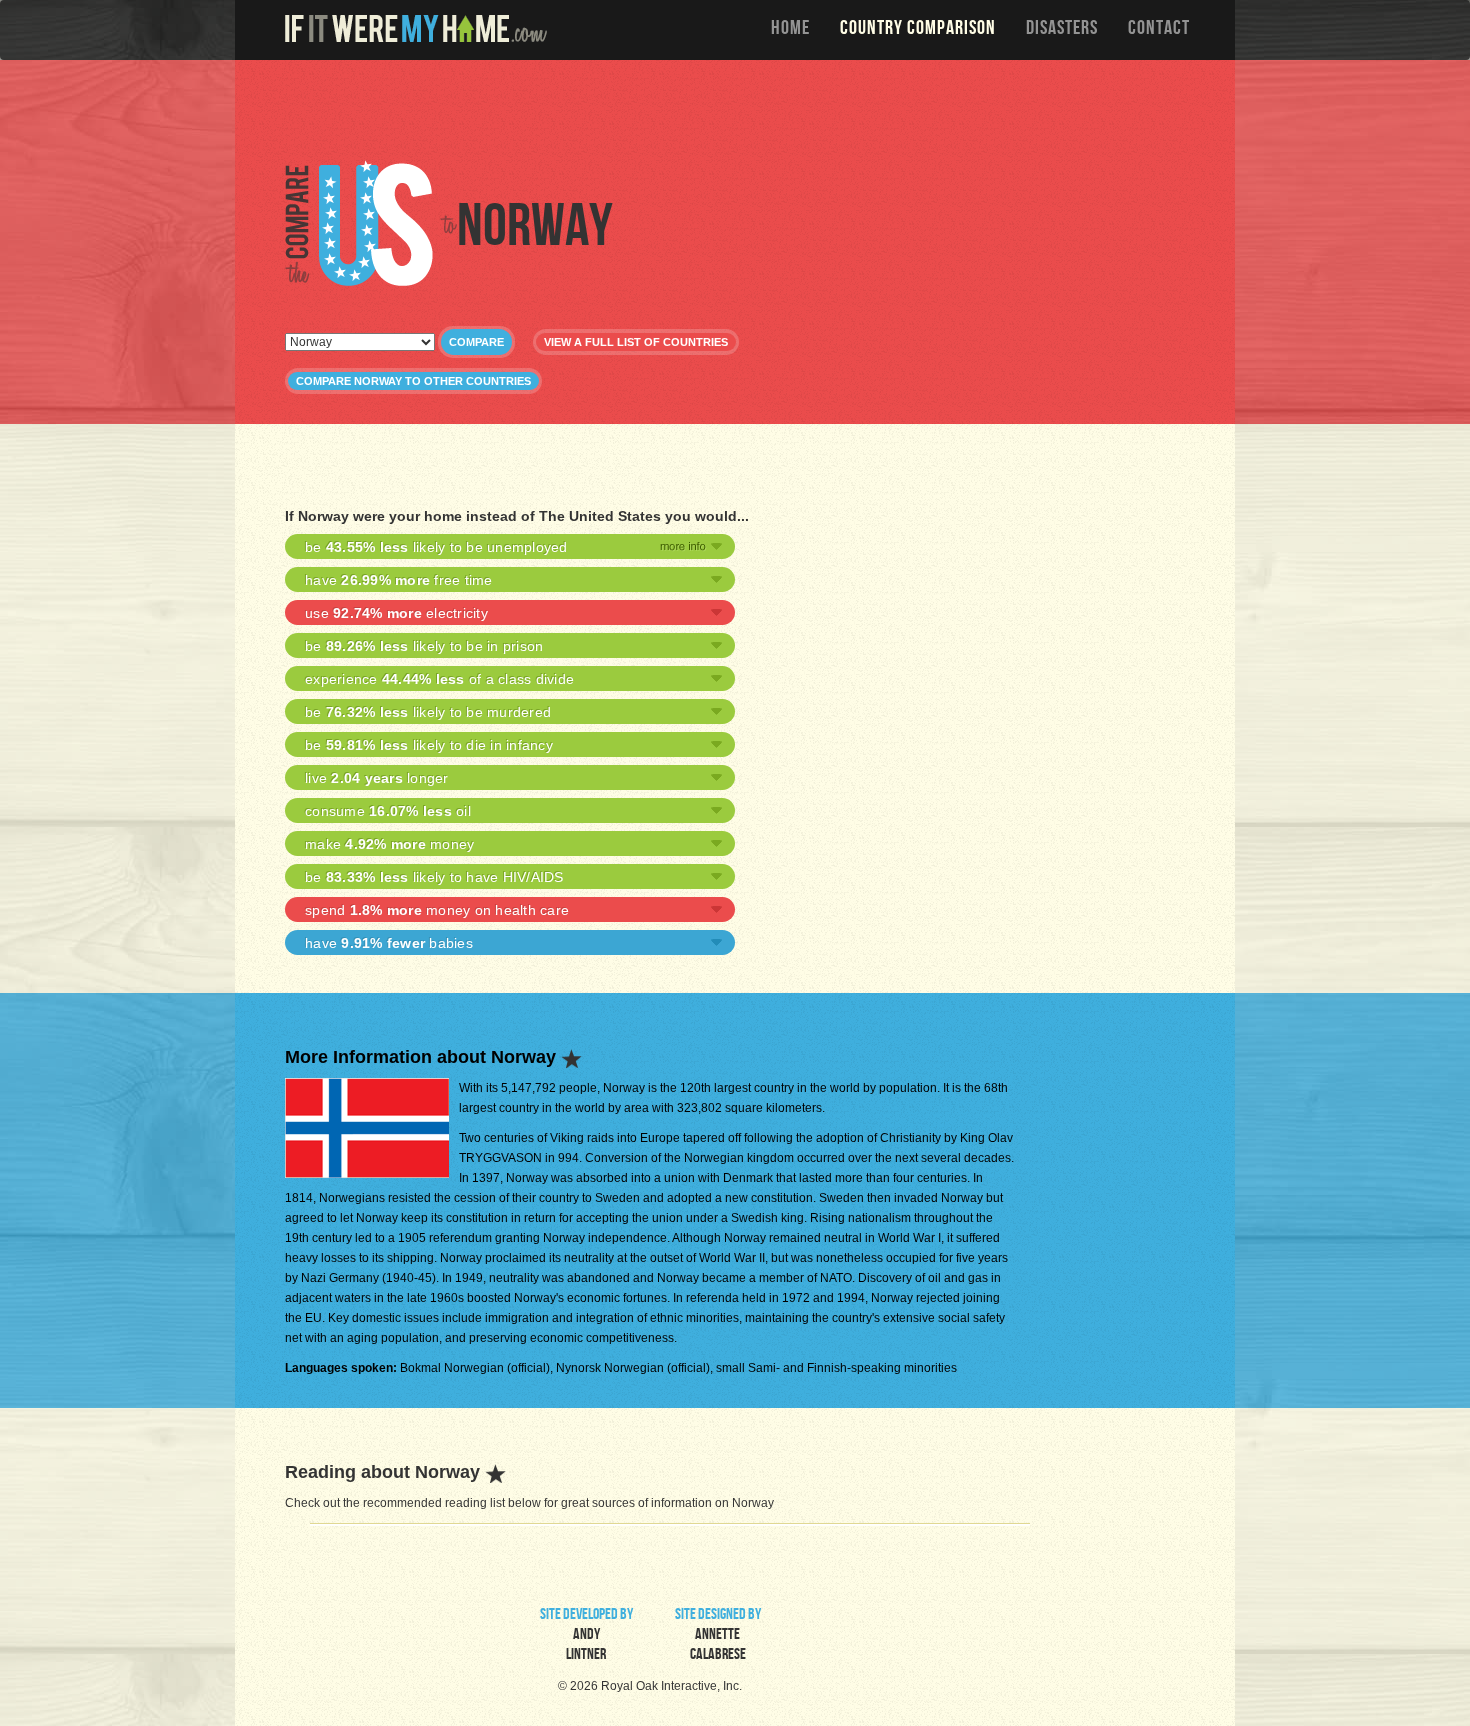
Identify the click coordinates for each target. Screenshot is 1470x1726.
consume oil (388, 811)
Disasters (1062, 30)
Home (790, 30)
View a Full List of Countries (636, 342)
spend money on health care (437, 910)
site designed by (718, 1636)
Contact (1159, 30)
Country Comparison (918, 30)
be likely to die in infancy (429, 745)
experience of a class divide (439, 679)
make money (389, 844)
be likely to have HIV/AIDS (434, 877)
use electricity (396, 613)
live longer (377, 778)
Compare (476, 342)
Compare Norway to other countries (413, 381)
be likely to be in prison (424, 646)
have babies (389, 943)
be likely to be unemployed (436, 547)
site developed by (586, 1636)
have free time (399, 580)
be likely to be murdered (428, 712)
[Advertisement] (740, 110)
